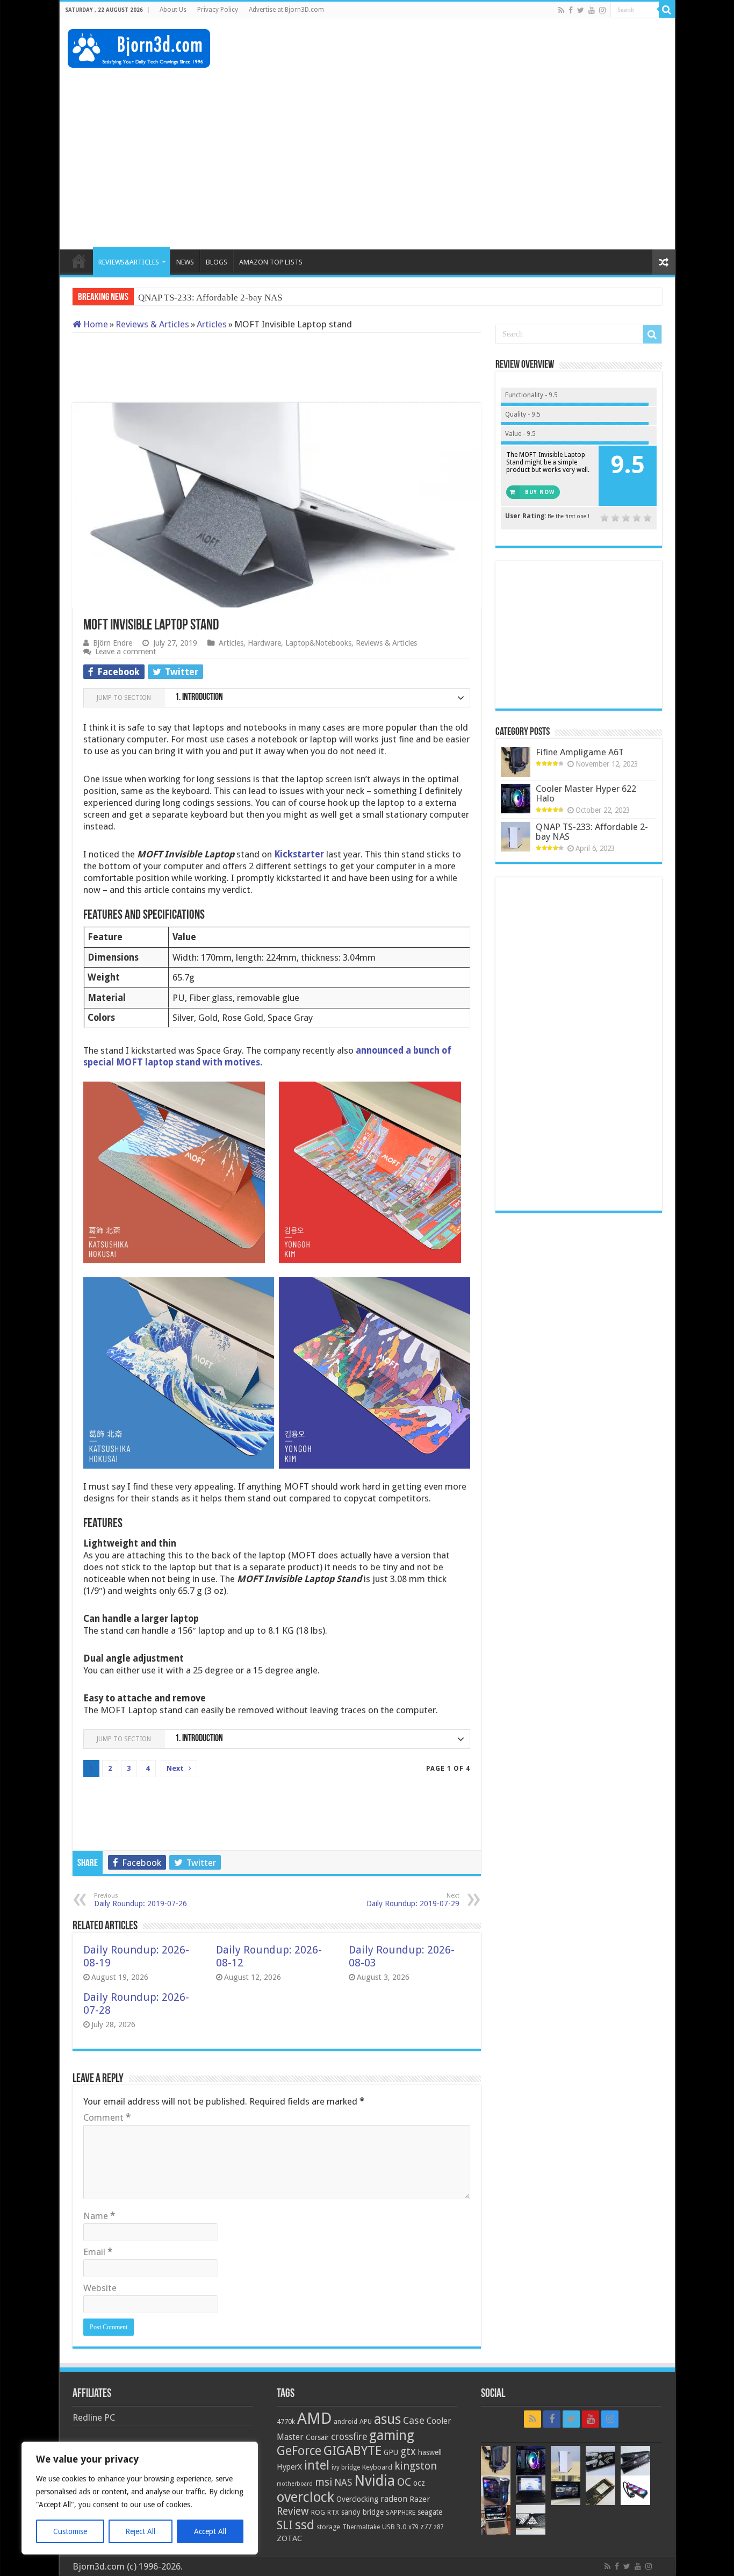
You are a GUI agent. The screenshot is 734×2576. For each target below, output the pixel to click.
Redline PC (94, 2417)
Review (293, 2511)
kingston (416, 2466)
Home (95, 324)
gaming (392, 2435)
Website (100, 2288)
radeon (394, 2499)
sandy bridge (362, 2512)
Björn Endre (113, 643)
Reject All (140, 2531)
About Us (173, 10)
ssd (305, 2525)
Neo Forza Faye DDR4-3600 (192, 298)
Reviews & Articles (152, 324)
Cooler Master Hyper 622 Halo (586, 793)
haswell (430, 2452)
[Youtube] (592, 10)
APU (366, 2421)
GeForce (299, 2451)
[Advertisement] (471, 53)
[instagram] (602, 10)
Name (99, 2216)
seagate (430, 2512)
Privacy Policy (218, 10)
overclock (305, 2497)
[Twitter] (581, 10)
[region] (140, 2498)
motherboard (295, 2484)
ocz (419, 2483)
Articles (212, 324)
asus (387, 2419)
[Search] (667, 10)
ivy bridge (346, 2467)
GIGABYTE (352, 2451)
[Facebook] (571, 10)
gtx (408, 2452)
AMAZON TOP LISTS (271, 262)
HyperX (289, 2467)
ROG (318, 2512)
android (346, 2422)
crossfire (349, 2437)
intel (317, 2465)
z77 (426, 2527)
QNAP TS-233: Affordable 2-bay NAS (592, 832)
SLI (285, 2525)
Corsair (317, 2437)
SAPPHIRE (401, 2512)
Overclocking (357, 2499)
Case (414, 2420)
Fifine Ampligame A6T (580, 752)
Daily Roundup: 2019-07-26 (141, 1900)
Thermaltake (361, 2527)
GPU (391, 2452)
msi (323, 2482)
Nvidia (375, 2481)
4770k (286, 2421)
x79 (413, 2527)
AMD (314, 2418)
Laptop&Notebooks (318, 643)
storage (328, 2527)
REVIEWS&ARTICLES (129, 262)
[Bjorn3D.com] (139, 46)
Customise (70, 2531)
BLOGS (217, 262)
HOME (79, 261)
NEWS (185, 262)
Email (98, 2252)
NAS (343, 2482)
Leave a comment (126, 652)
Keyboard (377, 2467)
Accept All (210, 2531)
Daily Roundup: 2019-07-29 (413, 1900)
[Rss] (561, 10)
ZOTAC (289, 2538)
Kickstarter (299, 854)
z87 (438, 2527)
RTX (333, 2513)
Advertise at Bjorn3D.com (286, 10)
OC (404, 2482)
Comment (107, 2117)
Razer (420, 2499)
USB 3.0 (394, 2527)
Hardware (264, 643)
